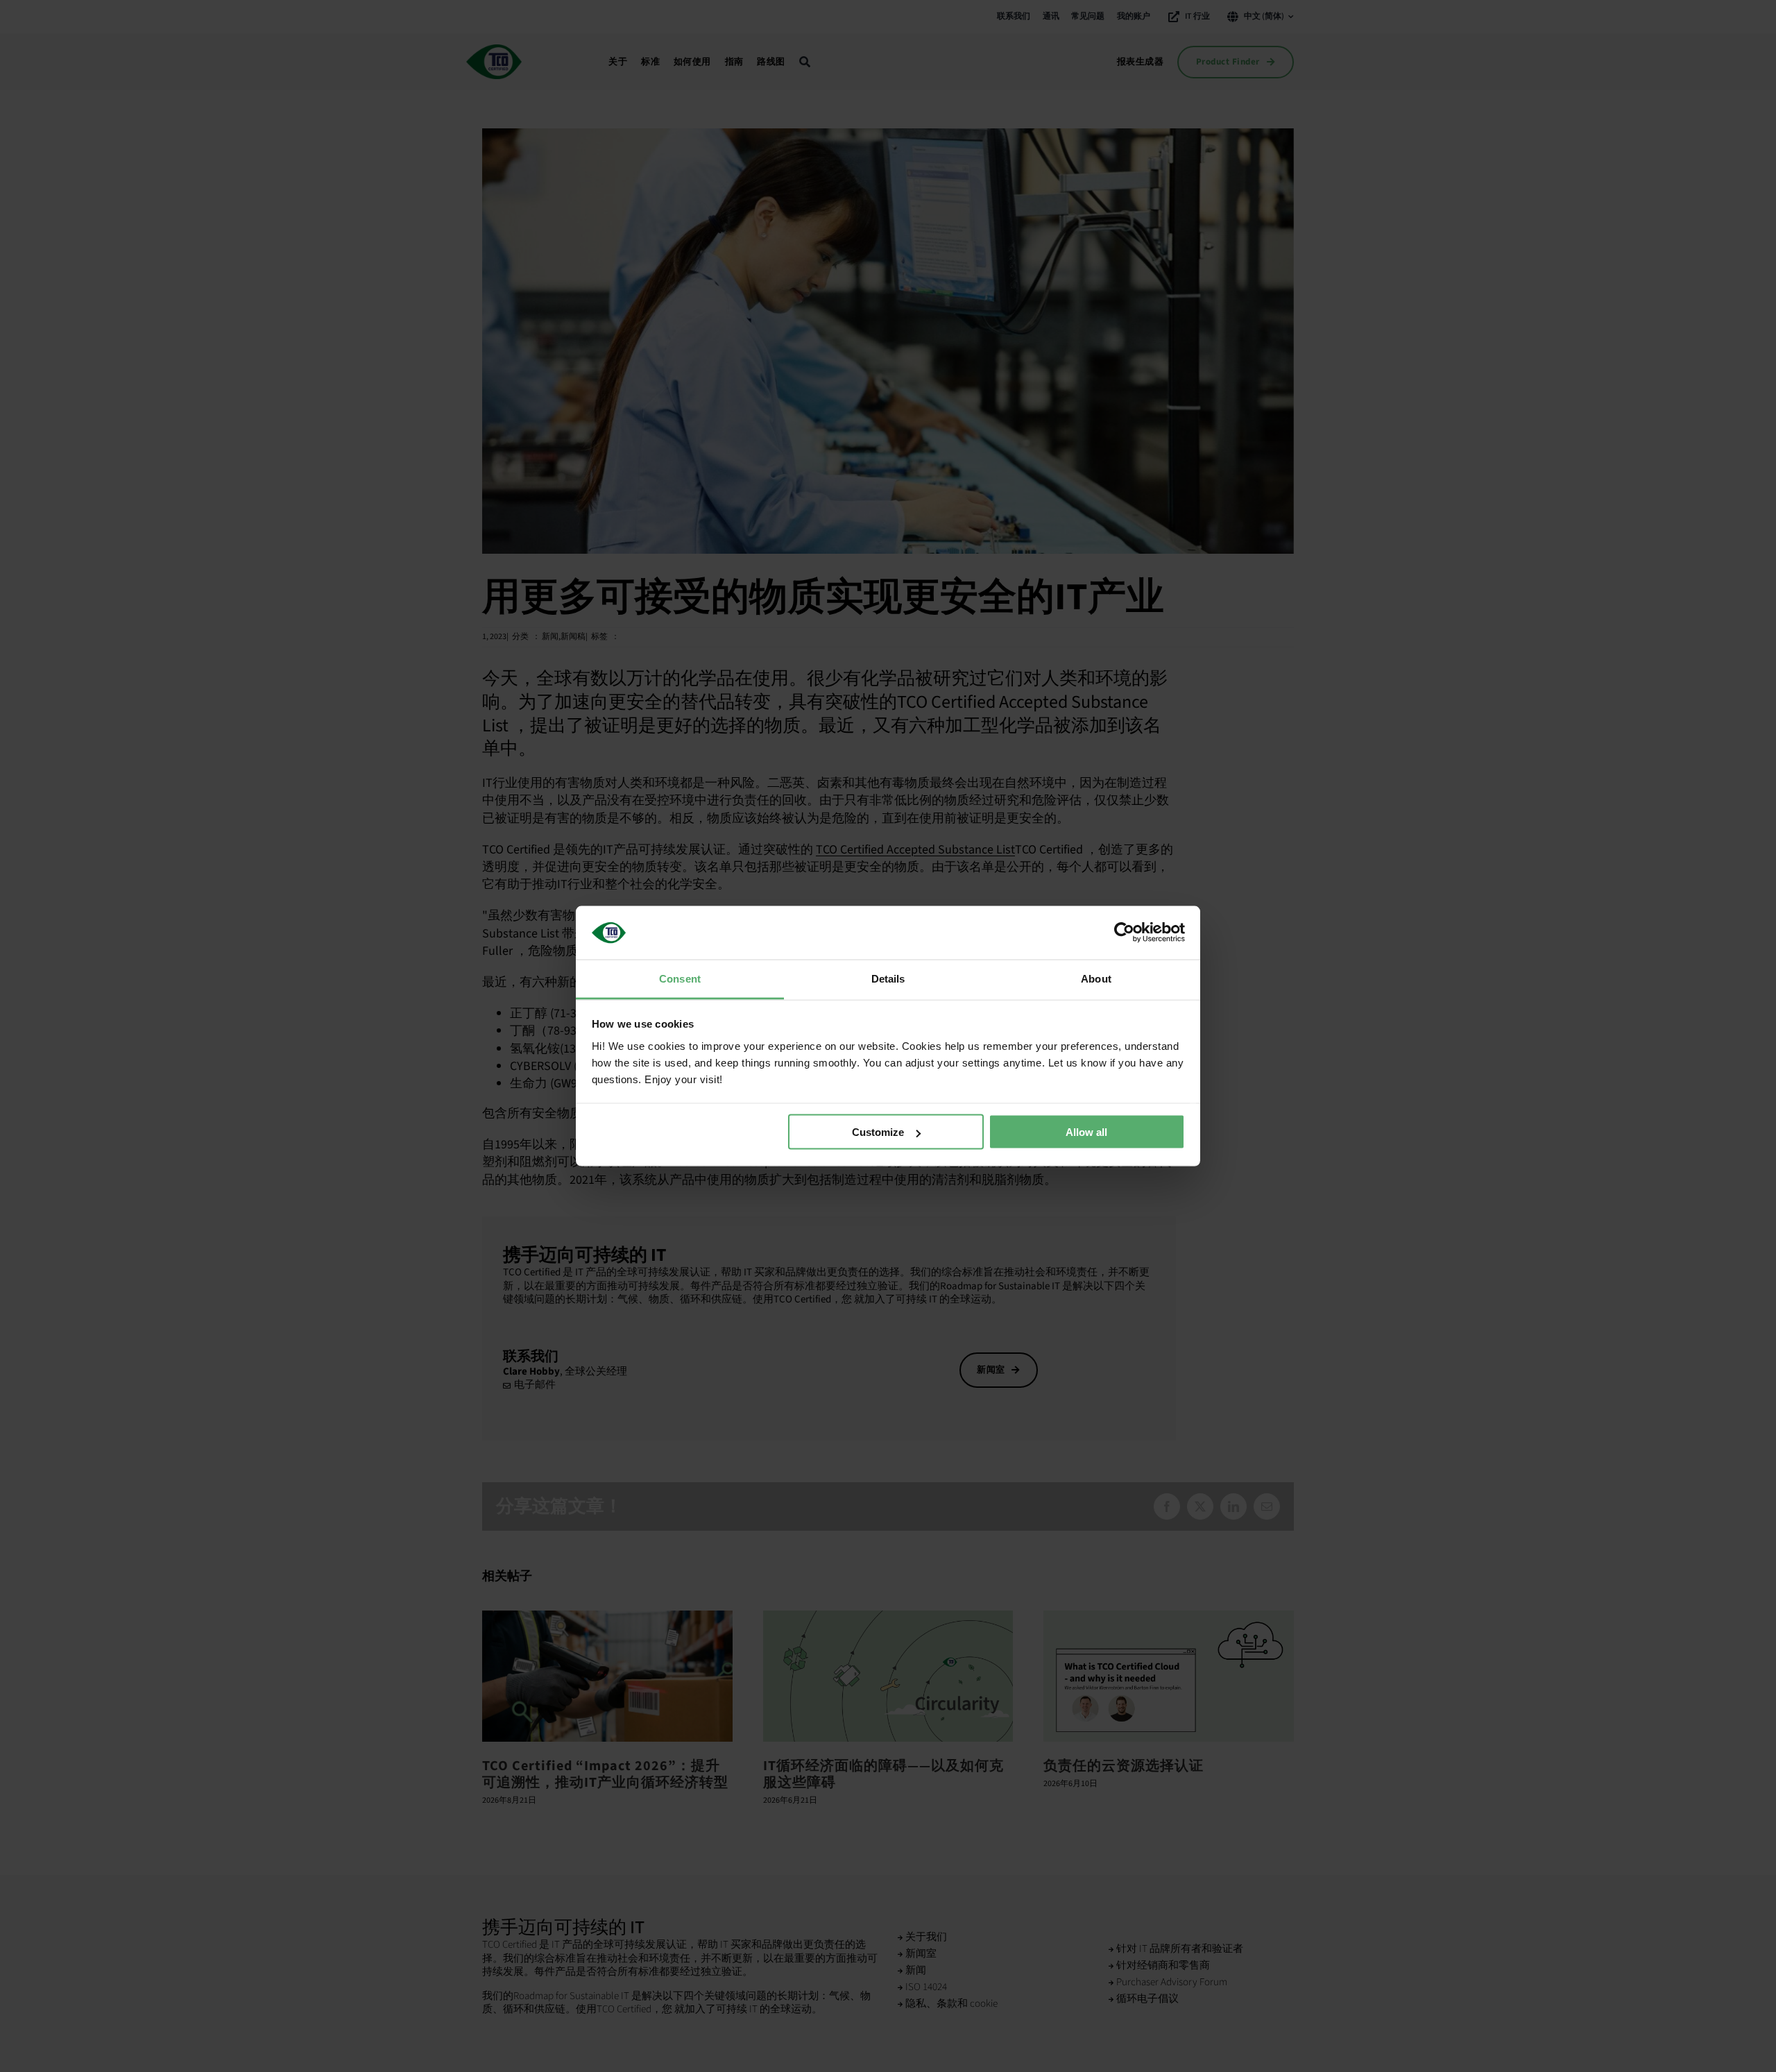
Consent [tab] (680, 978)
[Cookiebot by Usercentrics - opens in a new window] (1124, 933)
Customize (878, 1132)
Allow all (1086, 1132)
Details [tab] (888, 978)
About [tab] (1096, 978)
